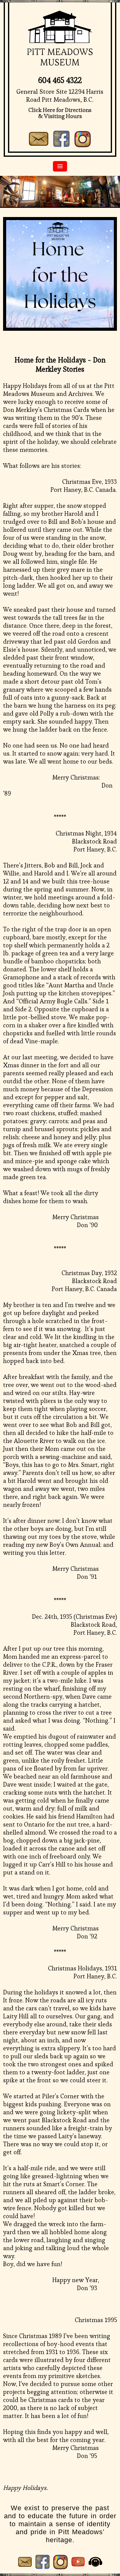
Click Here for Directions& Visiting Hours (60, 113)
